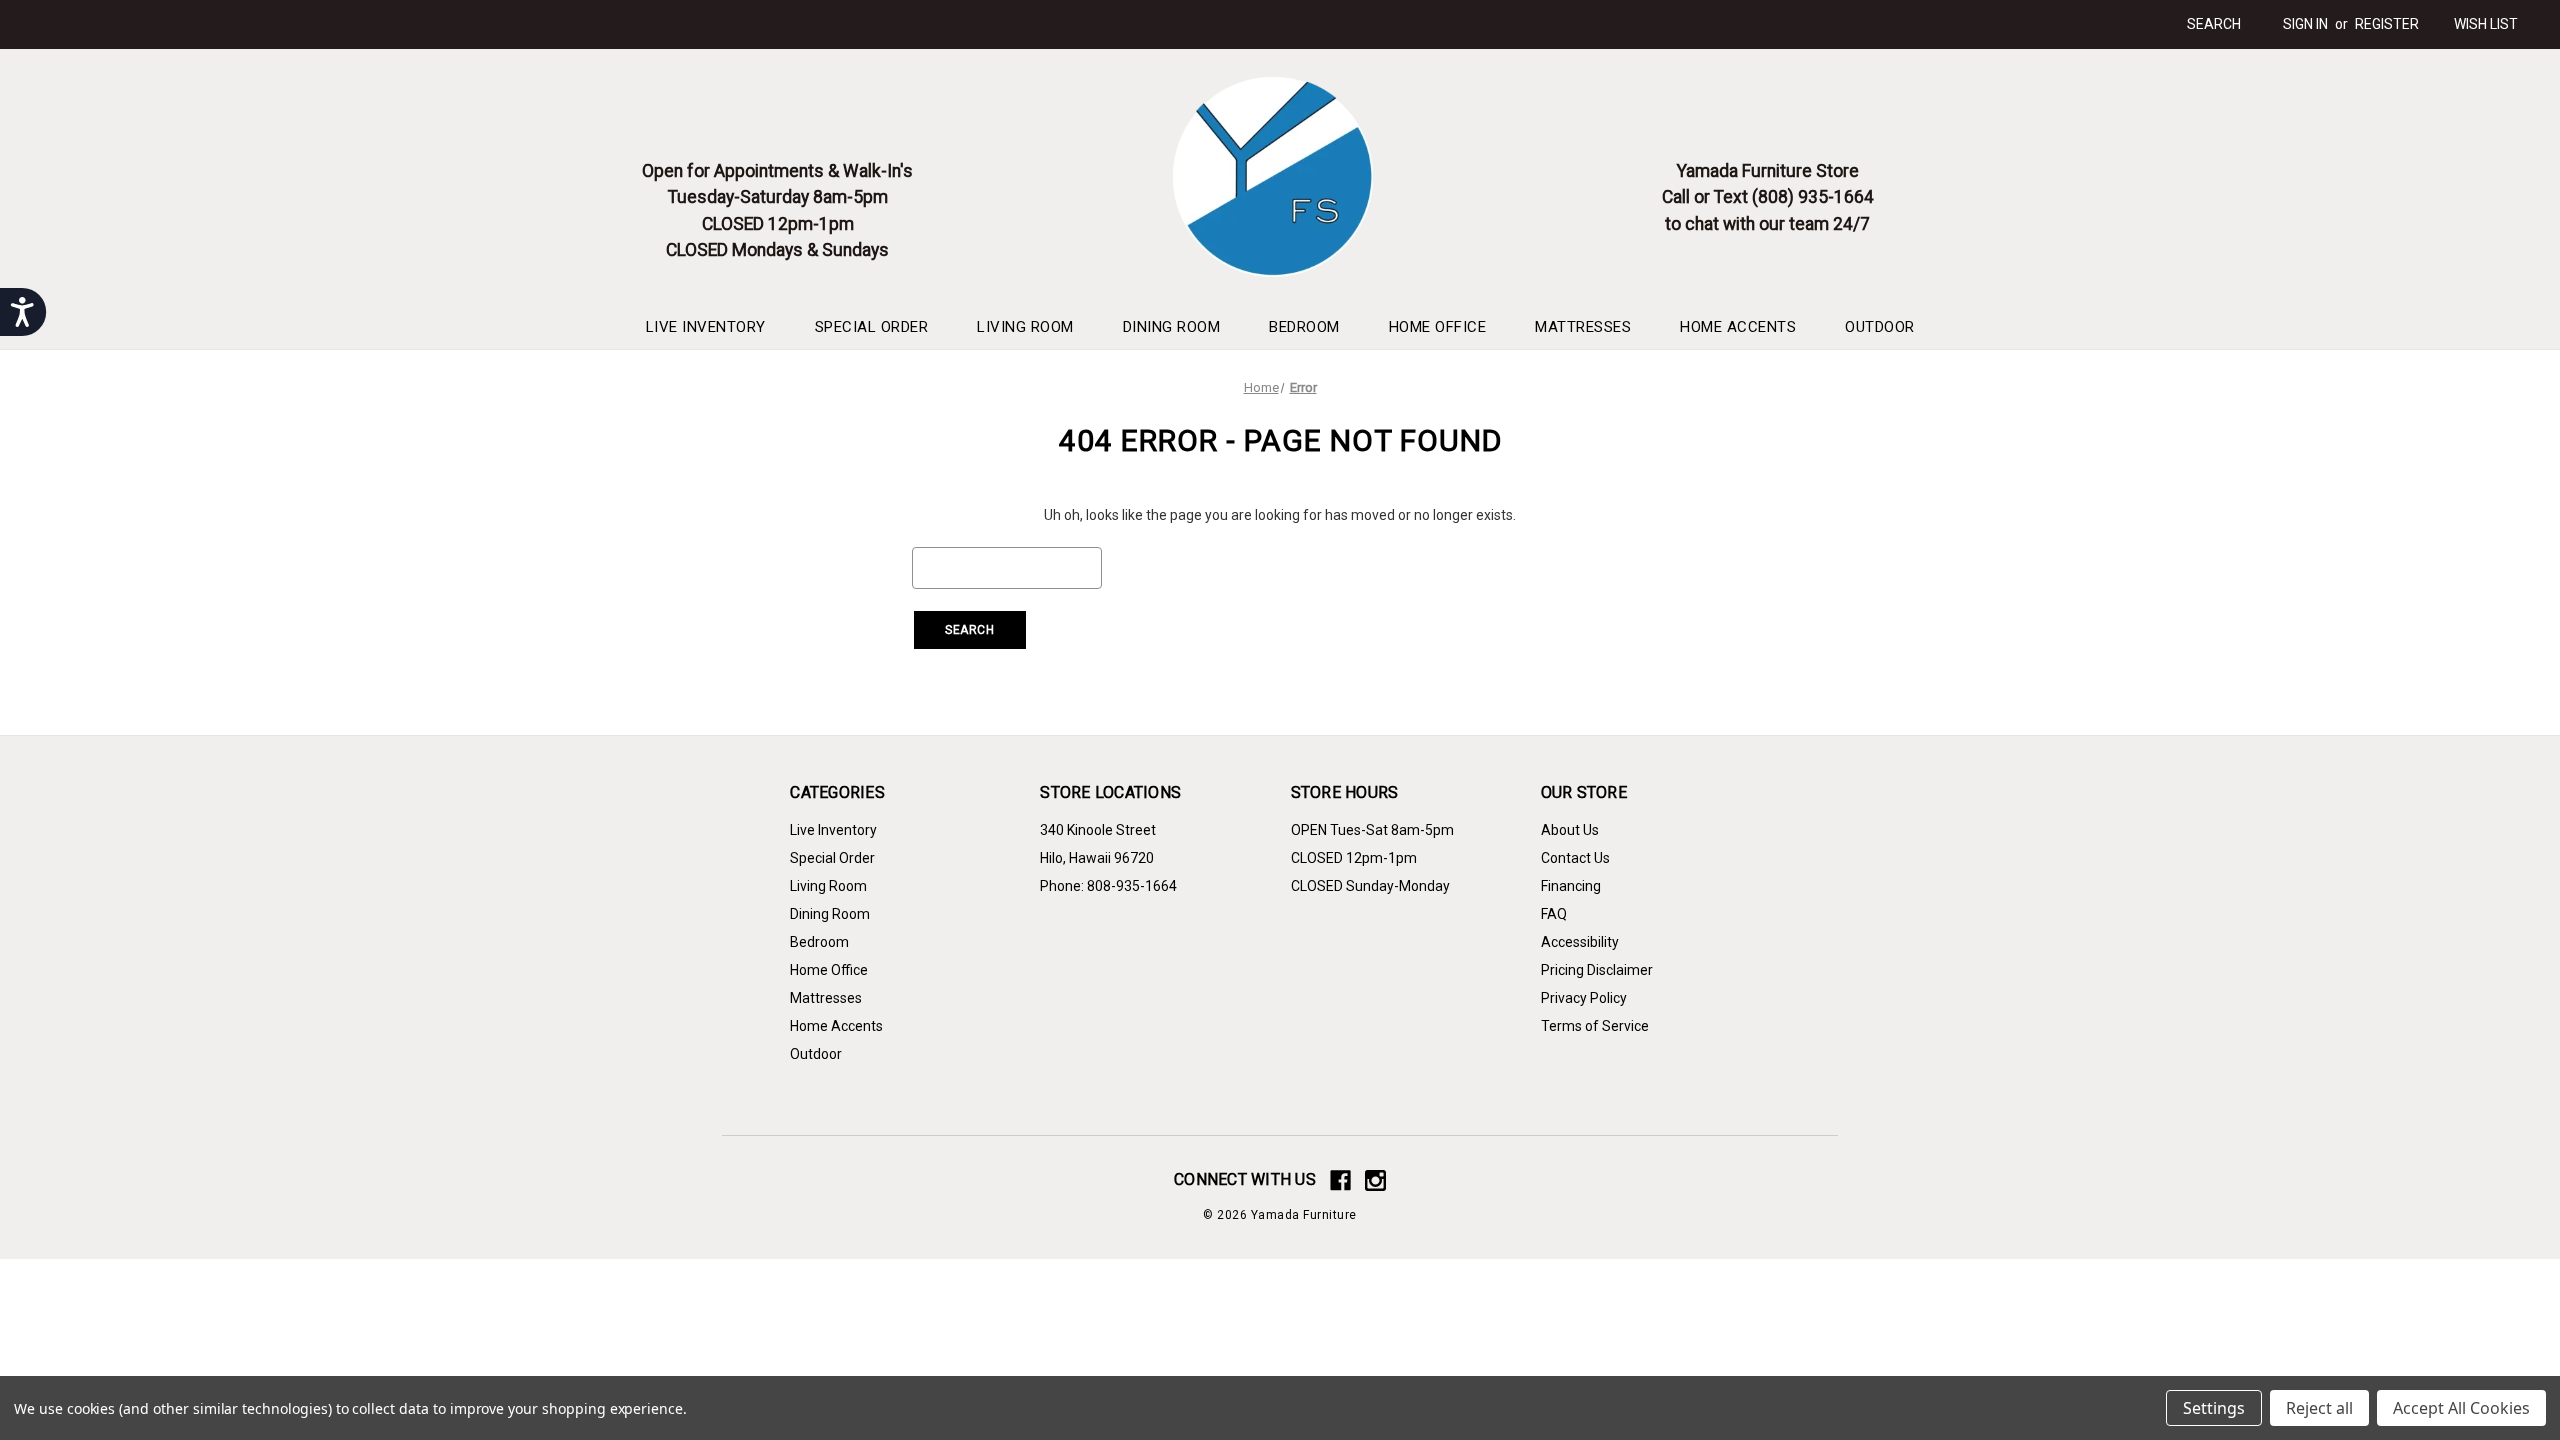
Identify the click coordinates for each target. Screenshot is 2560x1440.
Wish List (2486, 24)
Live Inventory (706, 327)
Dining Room (1172, 327)
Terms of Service (1595, 1026)
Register (2387, 24)
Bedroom (1304, 327)
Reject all (2319, 1408)
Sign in (2305, 24)
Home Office (1438, 327)
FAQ (1554, 914)
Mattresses (1583, 327)
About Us (1570, 830)
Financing (1571, 886)
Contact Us (1575, 858)
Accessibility (1580, 942)
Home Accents (1738, 327)
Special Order (872, 327)
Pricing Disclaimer (1597, 970)
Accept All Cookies (2461, 1408)
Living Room (1025, 327)
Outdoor (1880, 327)
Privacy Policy (1584, 998)
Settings (2214, 1408)
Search (2214, 24)
